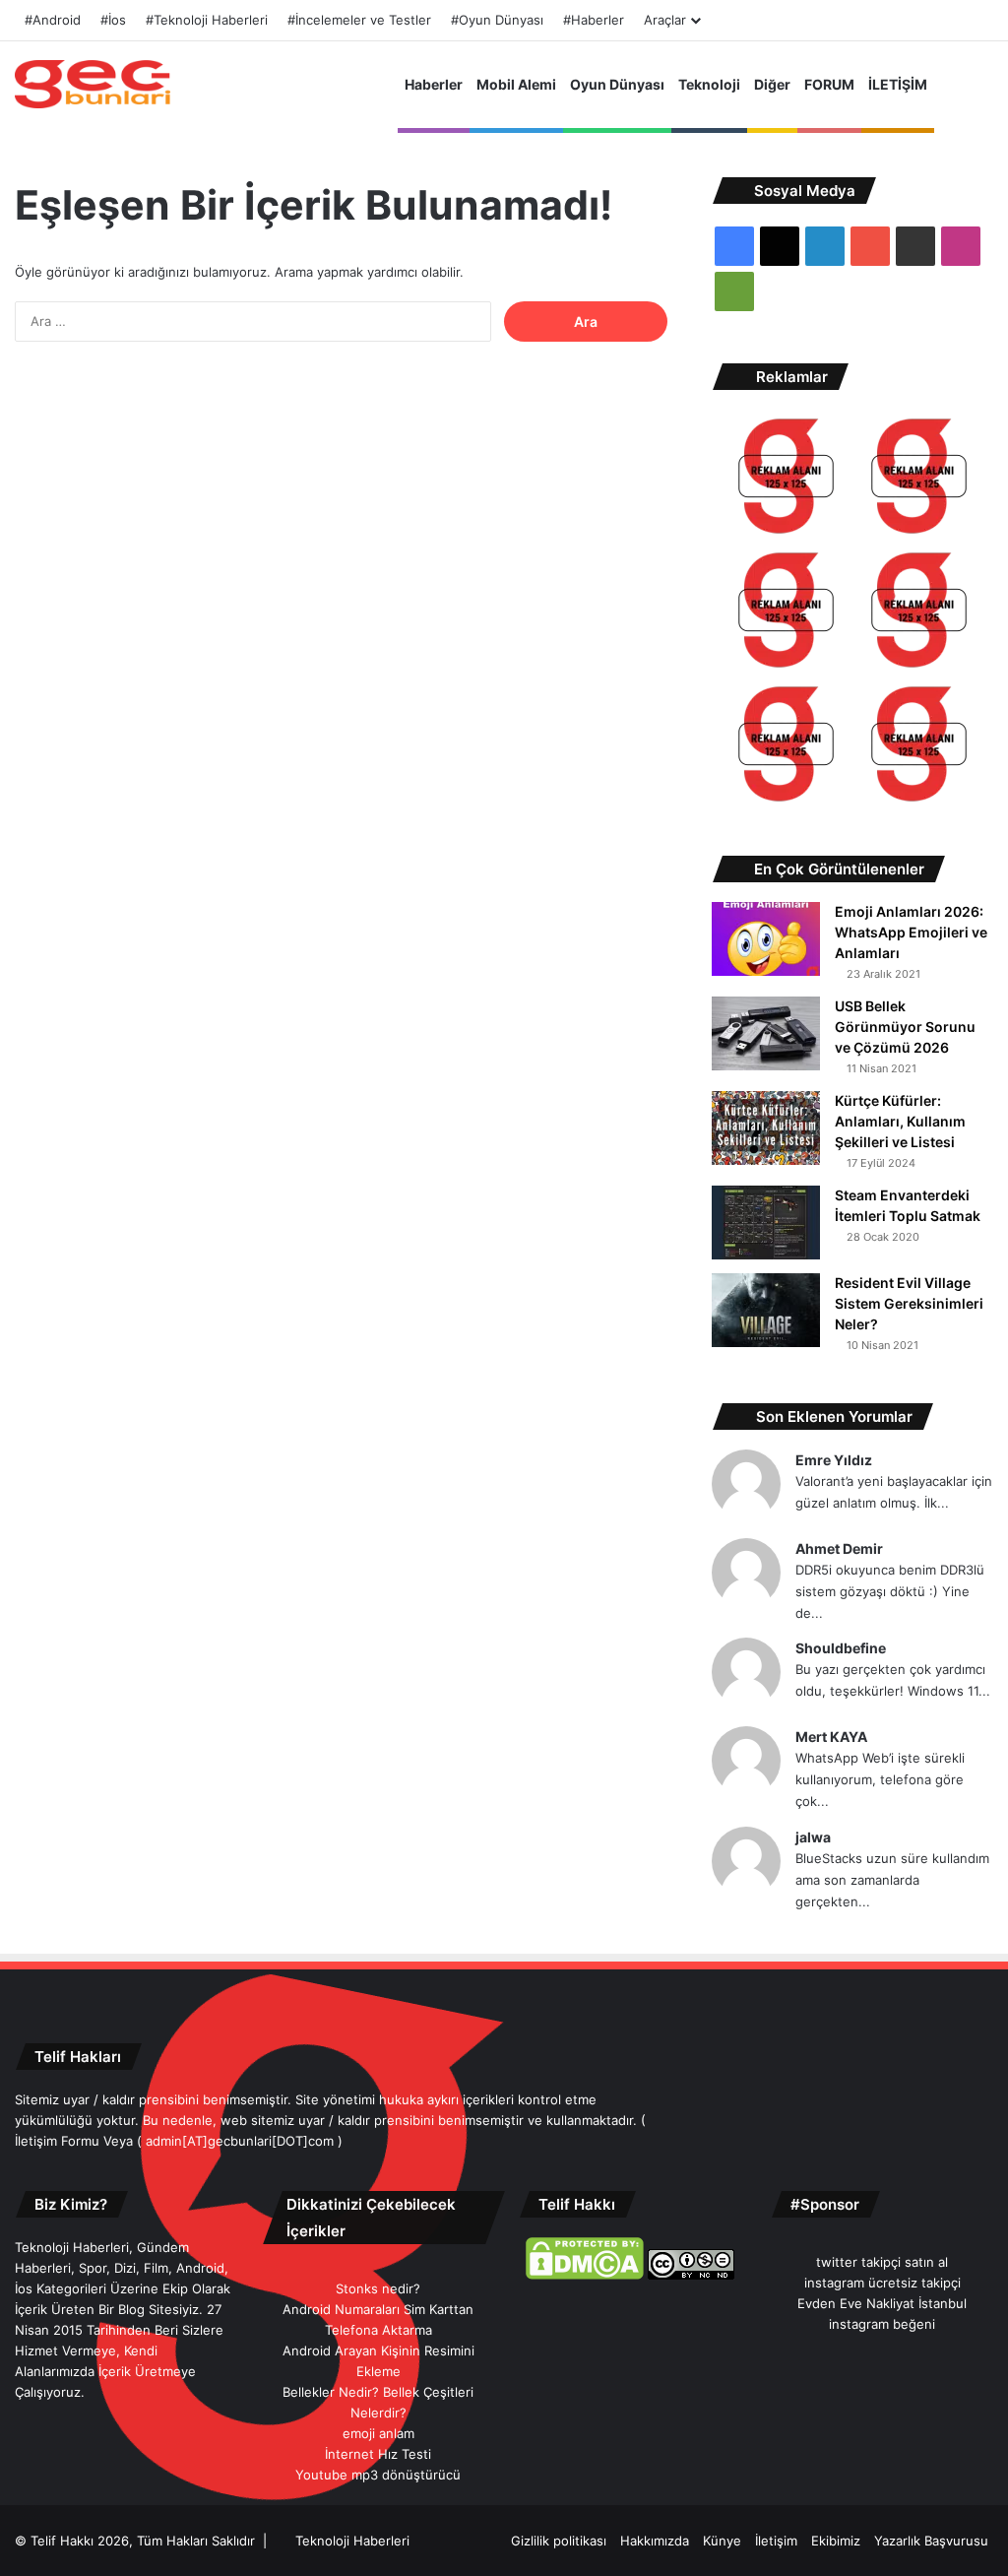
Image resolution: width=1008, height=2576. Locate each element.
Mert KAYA (831, 1737)
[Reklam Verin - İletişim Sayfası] (786, 479)
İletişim (776, 2541)
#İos (113, 20)
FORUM (829, 84)
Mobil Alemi (516, 84)
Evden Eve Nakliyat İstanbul (882, 2303)
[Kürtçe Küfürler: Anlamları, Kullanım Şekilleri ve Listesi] (766, 1128)
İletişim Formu (57, 2141)
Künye (722, 2541)
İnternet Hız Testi (378, 2454)
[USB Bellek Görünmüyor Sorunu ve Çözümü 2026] (766, 1033)
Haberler (434, 84)
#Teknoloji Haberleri (207, 20)
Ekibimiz (836, 2541)
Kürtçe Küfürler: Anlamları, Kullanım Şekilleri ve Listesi (900, 1121)
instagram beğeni (882, 2324)
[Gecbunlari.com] (93, 84)
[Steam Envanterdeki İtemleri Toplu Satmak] (766, 1223)
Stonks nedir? (378, 2288)
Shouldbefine (841, 1648)
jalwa (813, 1837)
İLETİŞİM (898, 84)
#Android (53, 20)
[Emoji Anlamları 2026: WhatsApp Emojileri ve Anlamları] (766, 939)
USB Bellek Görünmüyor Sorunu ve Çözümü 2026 (905, 1027)
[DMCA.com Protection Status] (585, 2275)
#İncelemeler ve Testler (359, 20)
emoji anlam (378, 2433)
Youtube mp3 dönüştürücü (378, 2475)
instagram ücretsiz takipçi (882, 2283)
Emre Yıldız (834, 1460)
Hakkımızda (655, 2541)
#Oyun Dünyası (497, 20)
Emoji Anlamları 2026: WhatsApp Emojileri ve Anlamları (911, 932)
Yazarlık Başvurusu (931, 2541)
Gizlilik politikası (559, 2541)
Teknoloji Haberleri (352, 2541)
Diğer (772, 84)
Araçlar (665, 20)
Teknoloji (709, 84)
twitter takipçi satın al (882, 2262)
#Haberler (594, 20)
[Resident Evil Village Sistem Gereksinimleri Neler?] (766, 1310)
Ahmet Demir (839, 1548)
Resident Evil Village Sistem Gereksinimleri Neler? (909, 1303)
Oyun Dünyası (617, 84)
